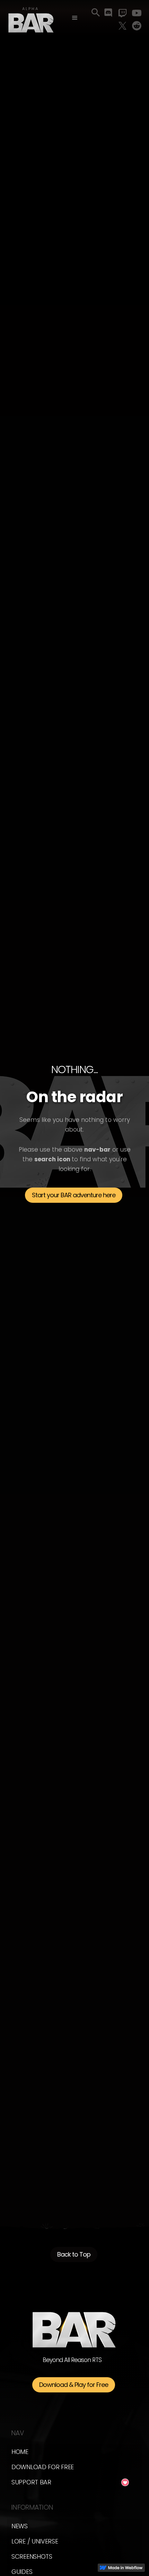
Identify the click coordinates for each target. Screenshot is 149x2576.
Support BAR (31, 2482)
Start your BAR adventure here (74, 1195)
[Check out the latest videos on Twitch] (122, 13)
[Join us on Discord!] (108, 13)
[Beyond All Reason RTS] (31, 19)
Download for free (43, 2467)
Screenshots (32, 2556)
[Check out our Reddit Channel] (137, 26)
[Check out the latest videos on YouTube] (137, 13)
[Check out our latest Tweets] (122, 26)
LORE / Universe (35, 2541)
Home (20, 2452)
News (20, 2526)
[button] (75, 18)
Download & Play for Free (74, 2385)
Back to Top (74, 2254)
